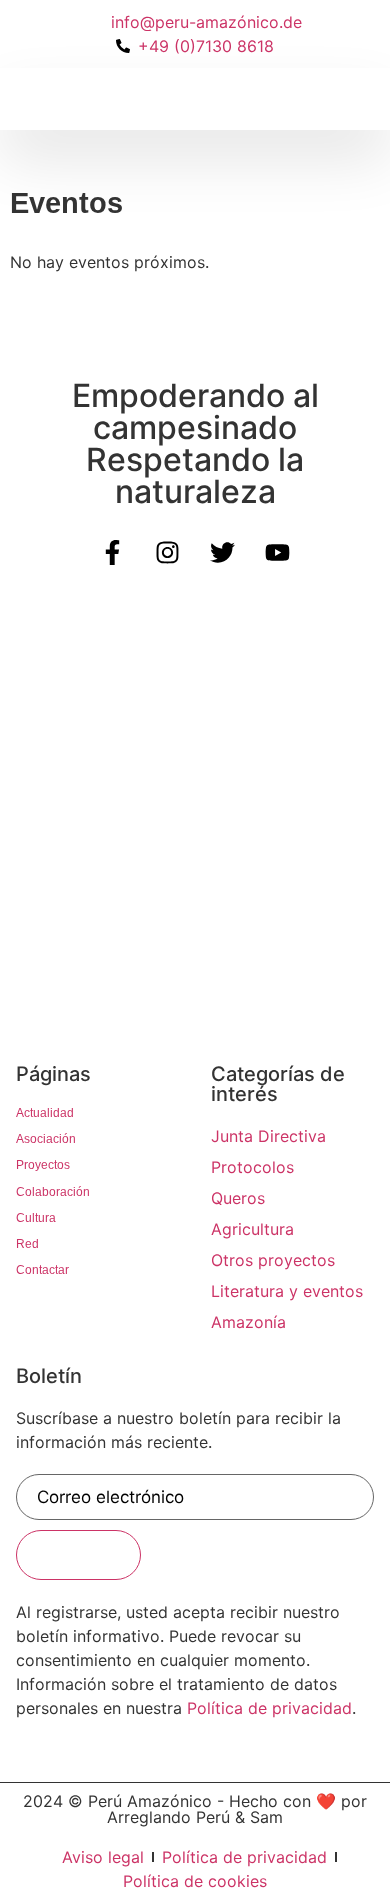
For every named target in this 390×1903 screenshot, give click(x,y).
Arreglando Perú (168, 1817)
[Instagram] (168, 553)
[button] (39, 99)
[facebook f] (113, 553)
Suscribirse (78, 1555)
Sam (266, 1817)
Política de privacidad (269, 1708)
